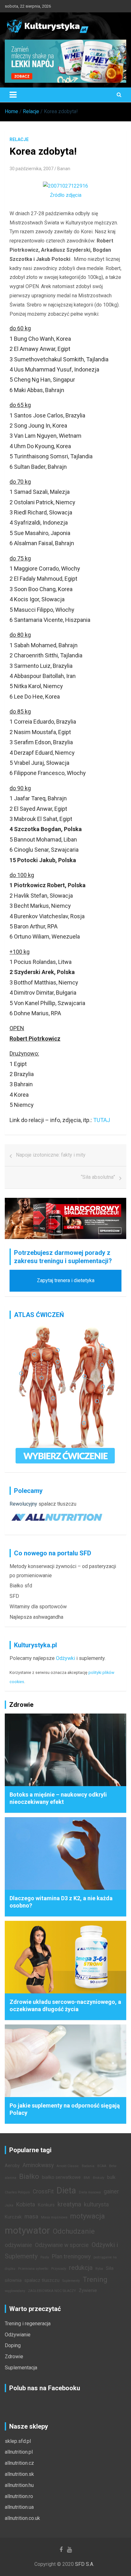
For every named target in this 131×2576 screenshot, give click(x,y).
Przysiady (59, 2269)
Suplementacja (21, 2368)
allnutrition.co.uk (22, 2518)
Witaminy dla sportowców (38, 1607)
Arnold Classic (68, 2166)
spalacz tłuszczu (57, 1504)
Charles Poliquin (17, 2192)
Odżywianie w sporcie (62, 2245)
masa (31, 2217)
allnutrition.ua (19, 2507)
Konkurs (46, 2205)
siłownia (13, 2280)
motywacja (88, 2216)
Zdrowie (14, 2356)
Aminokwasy (38, 2165)
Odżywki (65, 1658)
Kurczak (13, 2217)
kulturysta (96, 2205)
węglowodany (15, 2291)
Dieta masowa (90, 2192)
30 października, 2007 (31, 169)
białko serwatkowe (61, 2177)
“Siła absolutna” (98, 1177)
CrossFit (43, 2192)
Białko (29, 2176)
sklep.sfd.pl (18, 2441)
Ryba (99, 2269)
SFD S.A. (85, 2564)
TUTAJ (102, 1120)
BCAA (102, 2166)
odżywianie (18, 2245)
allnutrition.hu (19, 2485)
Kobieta (26, 2205)
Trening (95, 2279)
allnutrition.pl (19, 2452)
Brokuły (99, 2178)
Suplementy (71, 2281)
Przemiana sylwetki (33, 2269)
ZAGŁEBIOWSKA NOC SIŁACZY (52, 2291)
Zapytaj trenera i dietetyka (66, 1280)
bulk (111, 2177)
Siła (110, 2268)
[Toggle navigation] (13, 95)
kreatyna (69, 2204)
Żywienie (88, 2291)
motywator (27, 2231)
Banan (64, 169)
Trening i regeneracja (28, 2324)
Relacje (19, 139)
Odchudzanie (74, 2231)
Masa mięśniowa (54, 2217)
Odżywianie (18, 2335)
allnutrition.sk (19, 2474)
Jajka (9, 2205)
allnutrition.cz (19, 2463)
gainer (111, 2192)
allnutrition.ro (19, 2496)
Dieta (66, 2191)
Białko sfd (21, 1586)
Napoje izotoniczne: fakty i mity (51, 1155)
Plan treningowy (71, 2256)
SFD (14, 1596)
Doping (13, 2345)
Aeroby (12, 2166)
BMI (87, 2178)
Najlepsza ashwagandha (36, 1617)
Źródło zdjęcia (66, 195)
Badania (88, 2166)
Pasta (45, 2257)
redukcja (81, 2268)
